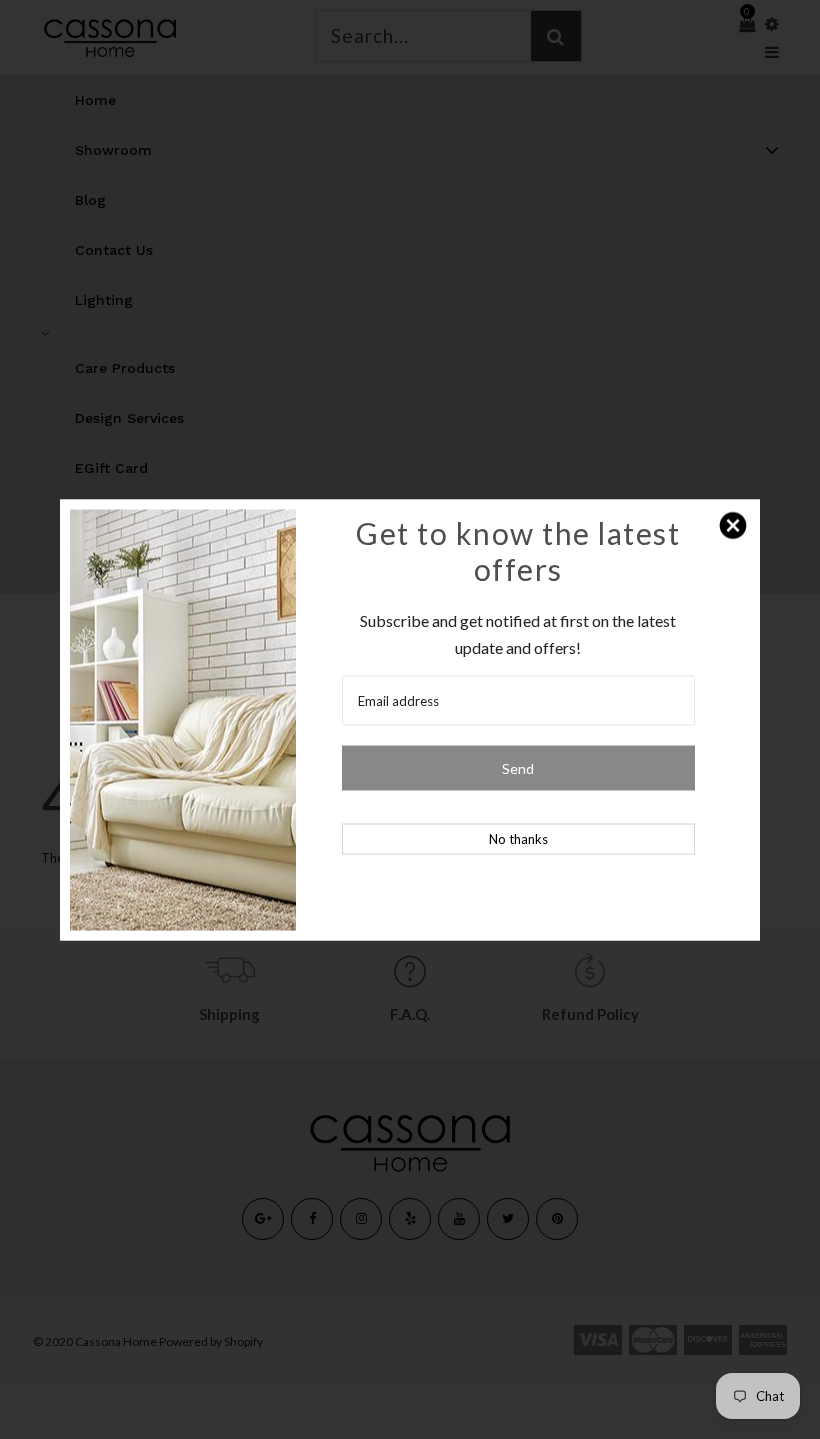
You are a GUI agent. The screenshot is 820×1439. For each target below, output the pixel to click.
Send (518, 767)
